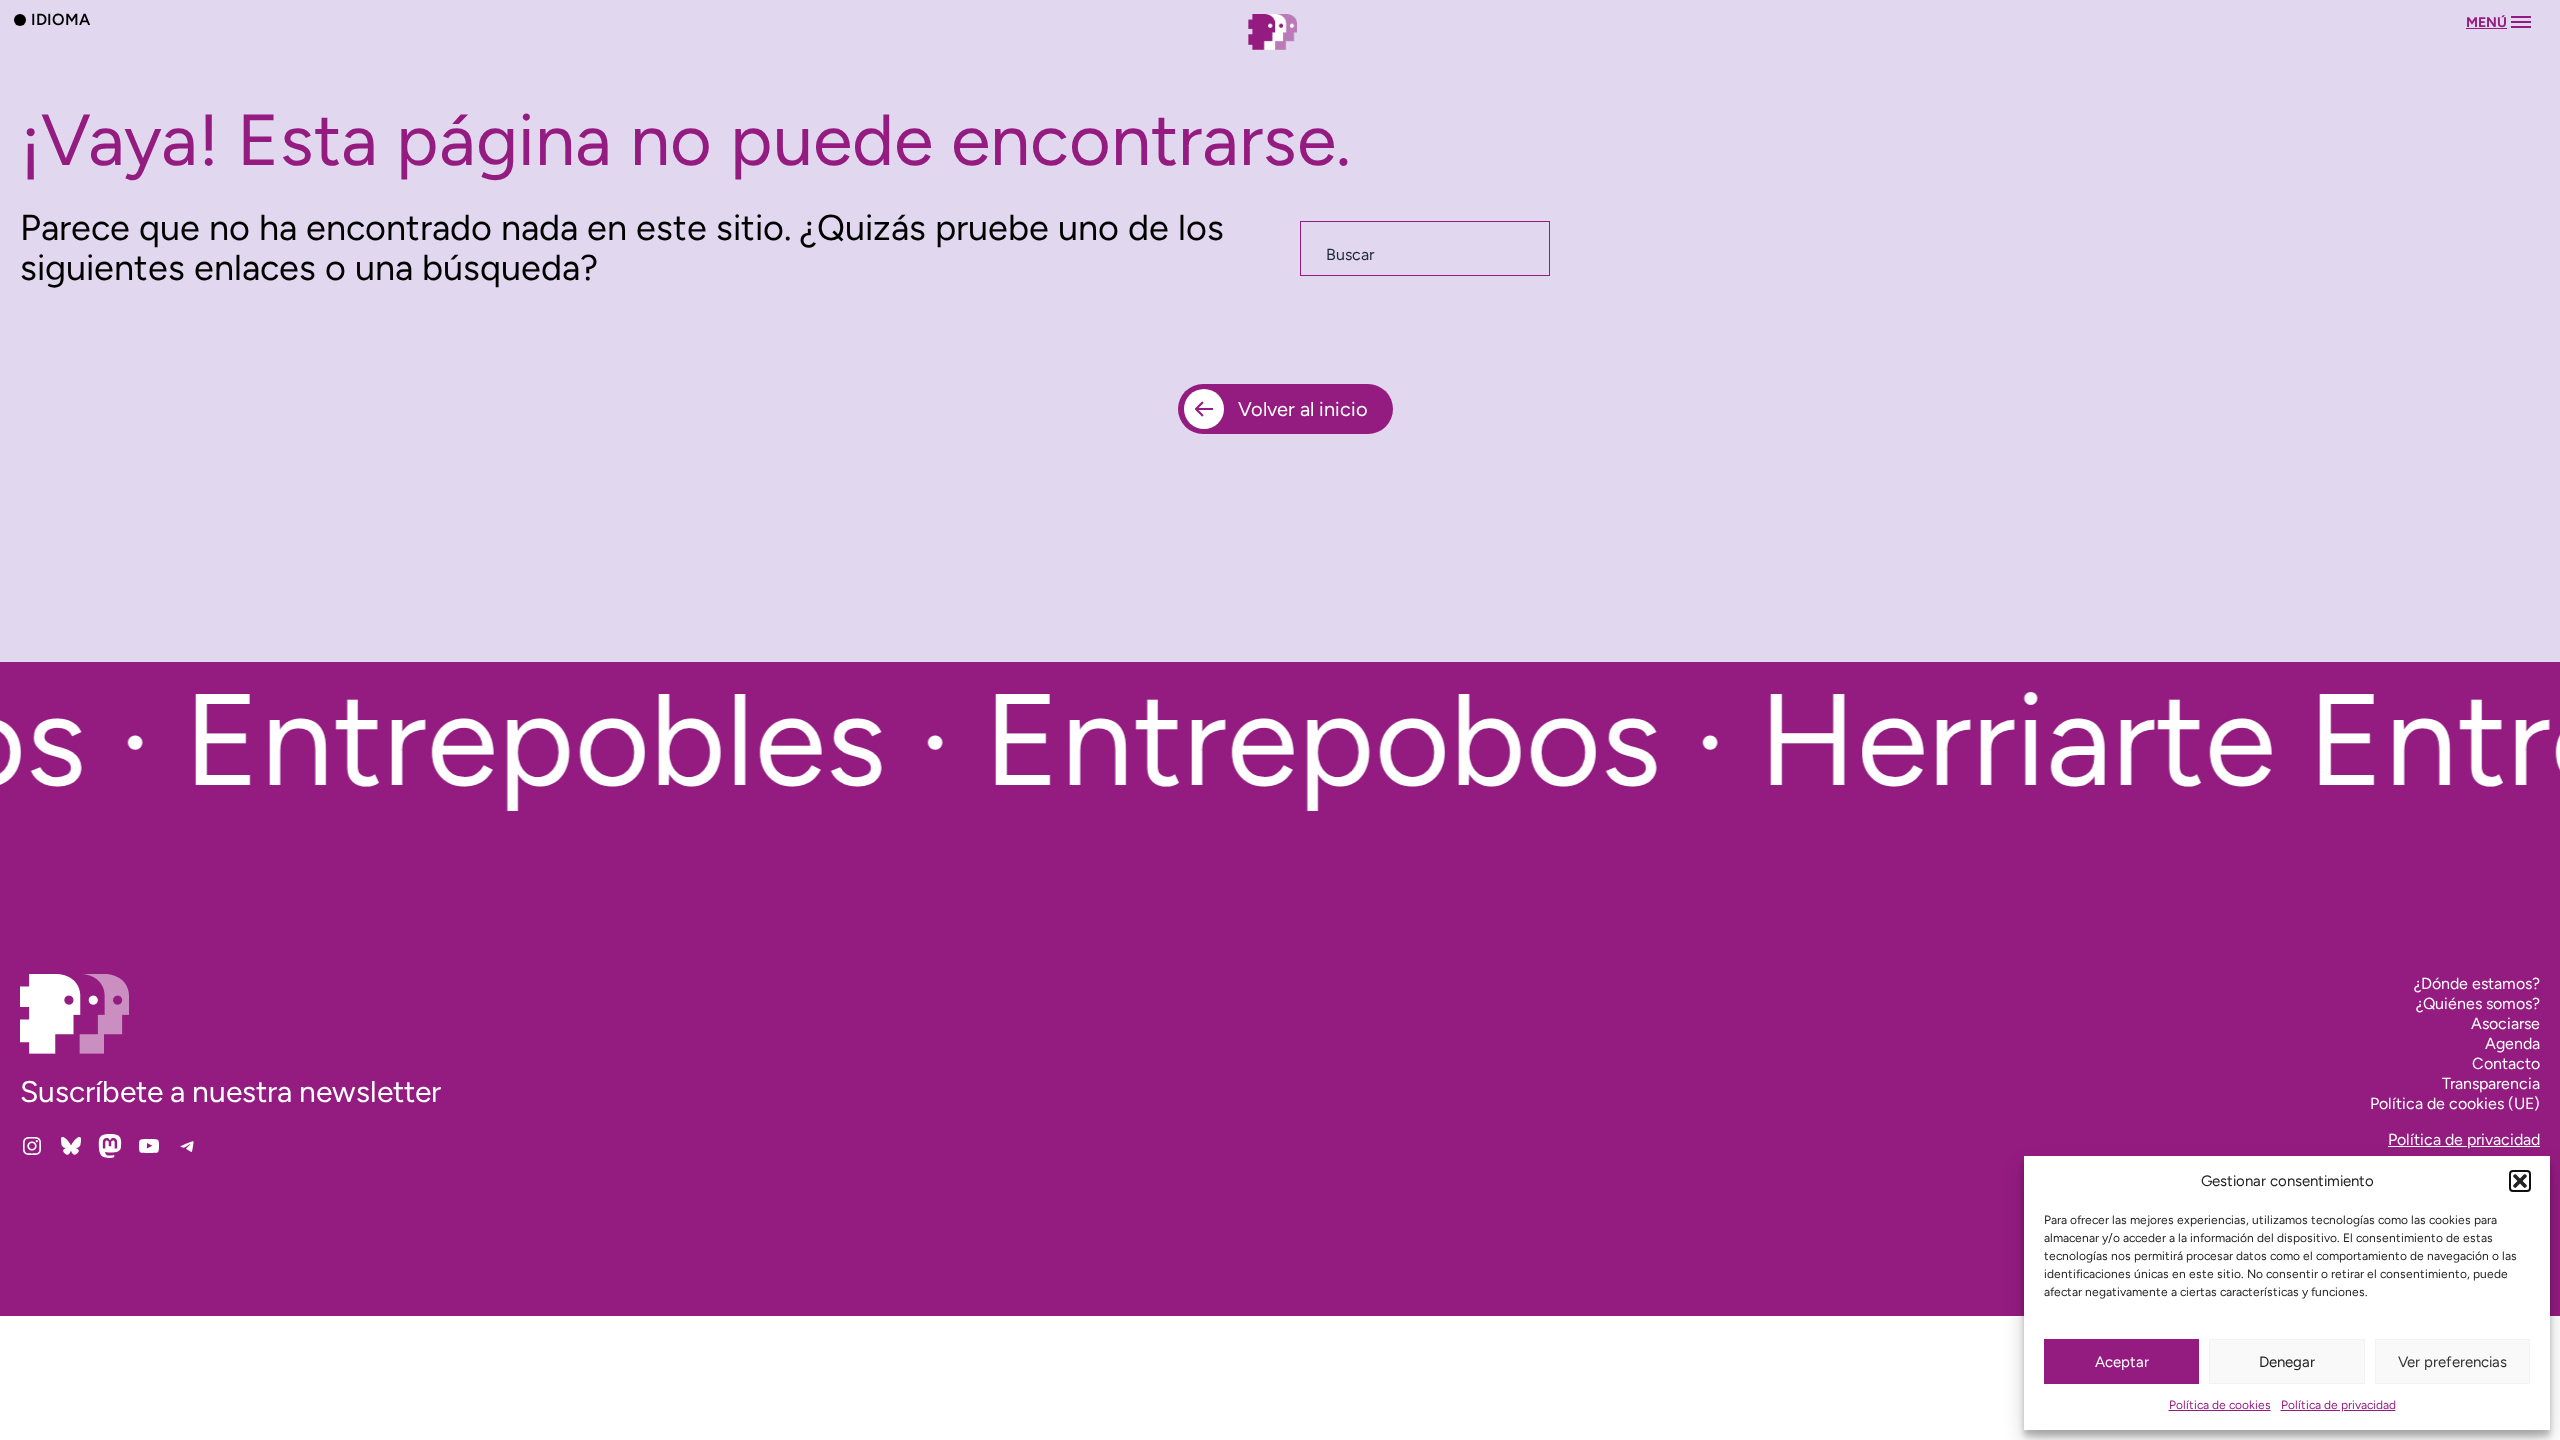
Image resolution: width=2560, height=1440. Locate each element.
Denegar (2287, 1362)
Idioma (60, 19)
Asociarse (2505, 1023)
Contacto (2506, 1063)
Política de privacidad (2338, 1405)
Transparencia (2491, 1083)
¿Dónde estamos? (2477, 983)
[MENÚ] (1280, 51)
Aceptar (2122, 1362)
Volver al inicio (1303, 409)
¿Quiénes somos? (2478, 1003)
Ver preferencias (2452, 1362)
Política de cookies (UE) (2455, 1103)
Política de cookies (2220, 1405)
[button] (2520, 1181)
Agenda (2512, 1043)
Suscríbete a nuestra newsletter (230, 1091)
